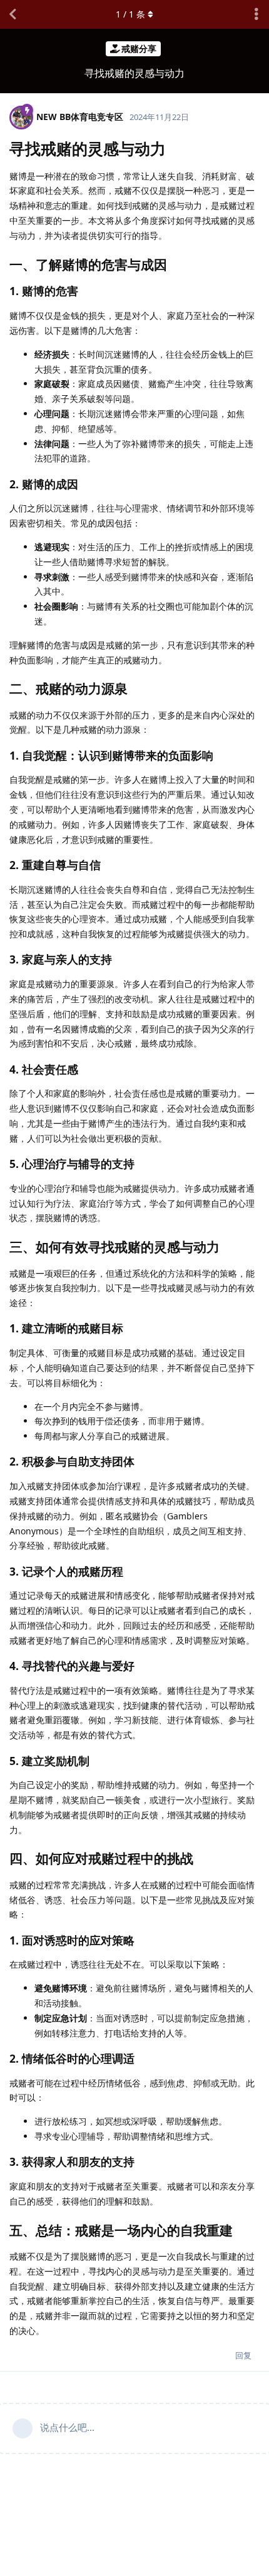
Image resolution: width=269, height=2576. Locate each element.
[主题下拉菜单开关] (256, 14)
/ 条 (130, 14)
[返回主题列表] (13, 14)
